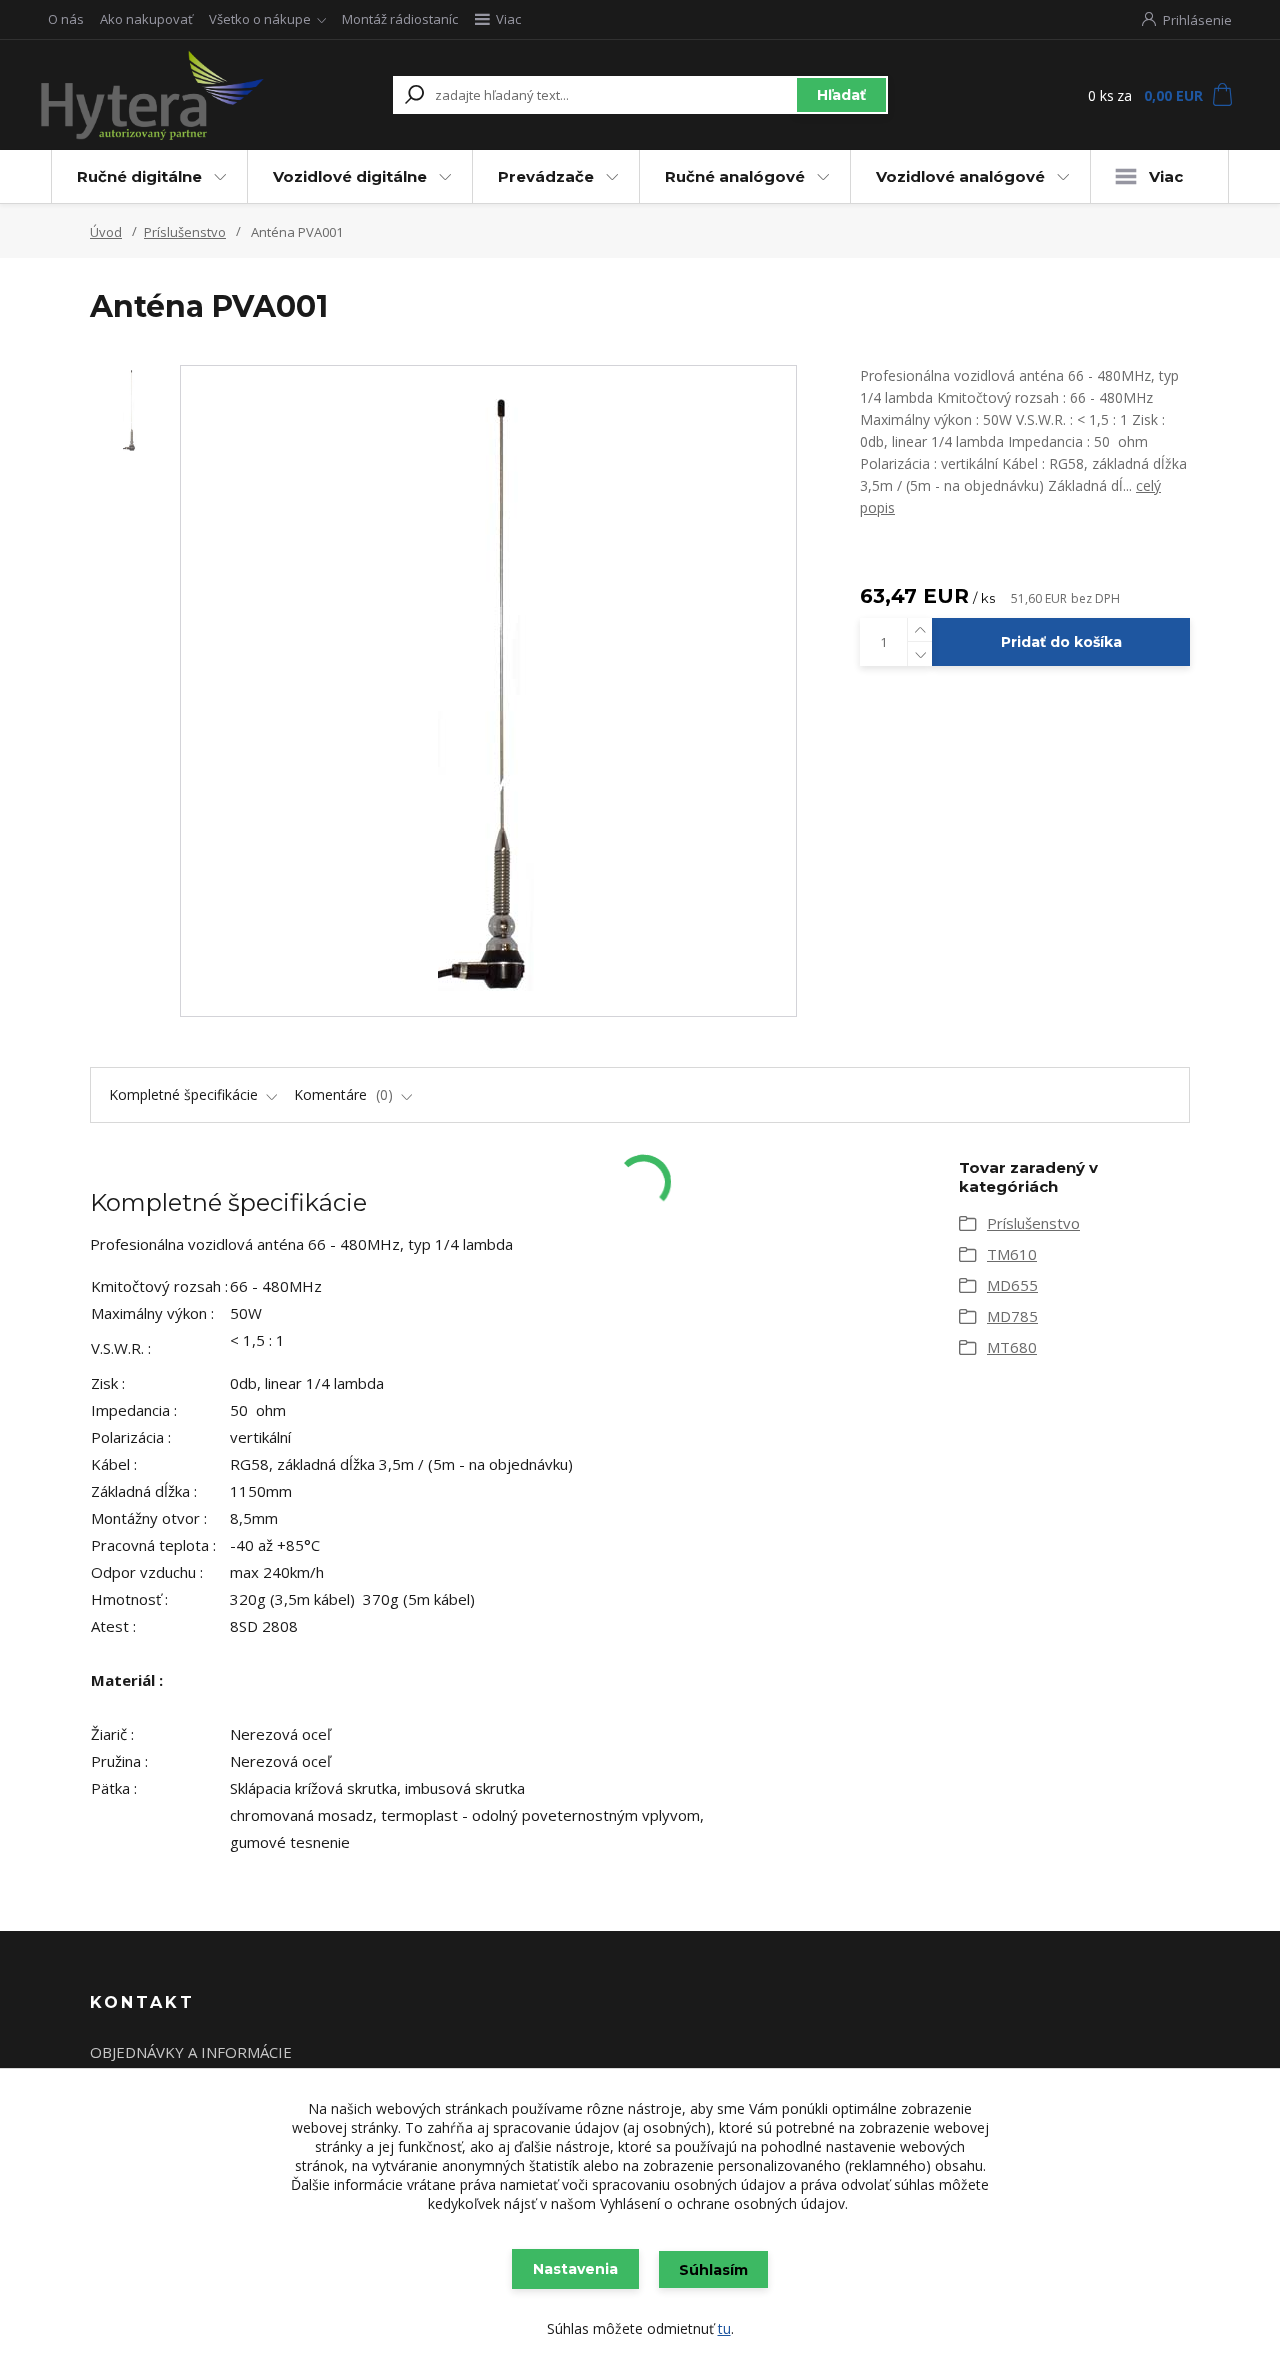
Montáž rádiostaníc (400, 19)
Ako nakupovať (146, 19)
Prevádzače (546, 176)
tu (724, 2328)
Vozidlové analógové (960, 176)
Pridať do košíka (1061, 642)
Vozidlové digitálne (350, 176)
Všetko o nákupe (260, 19)
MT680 (1012, 1347)
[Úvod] (152, 95)
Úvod (106, 232)
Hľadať (841, 95)
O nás (66, 19)
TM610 (1012, 1254)
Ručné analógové (735, 176)
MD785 (1012, 1316)
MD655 (1012, 1285)
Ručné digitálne (139, 176)
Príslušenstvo (185, 232)
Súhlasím (713, 2270)
